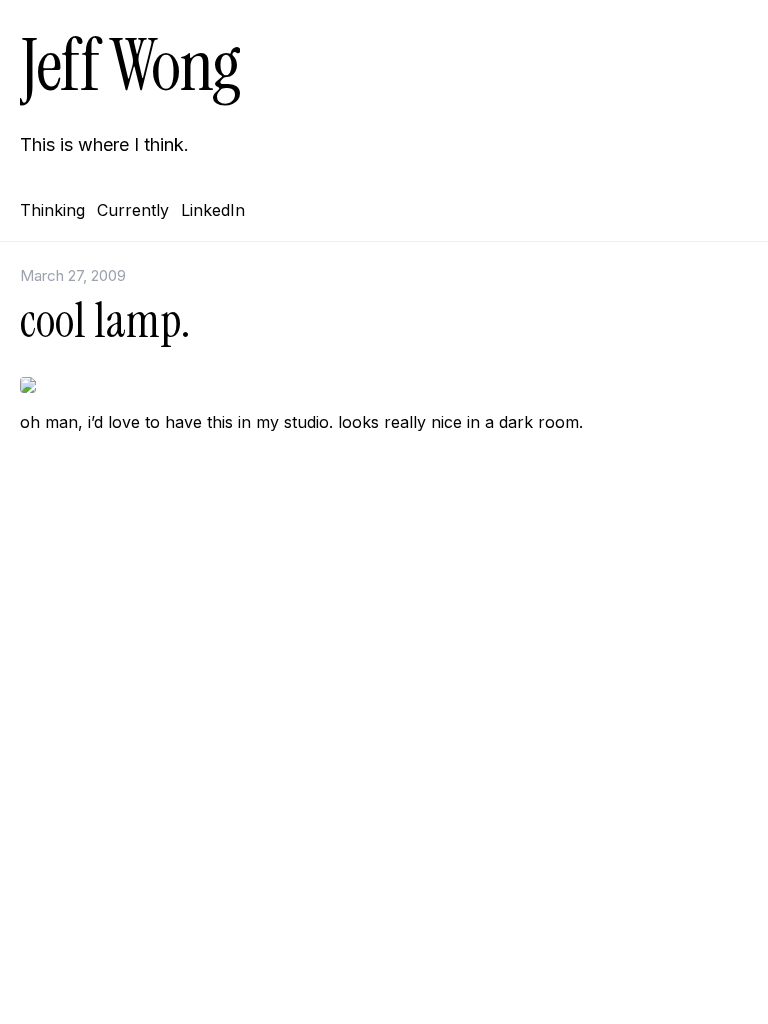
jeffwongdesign (384, 581)
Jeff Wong (130, 65)
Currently (133, 210)
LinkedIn (213, 210)
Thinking (52, 210)
